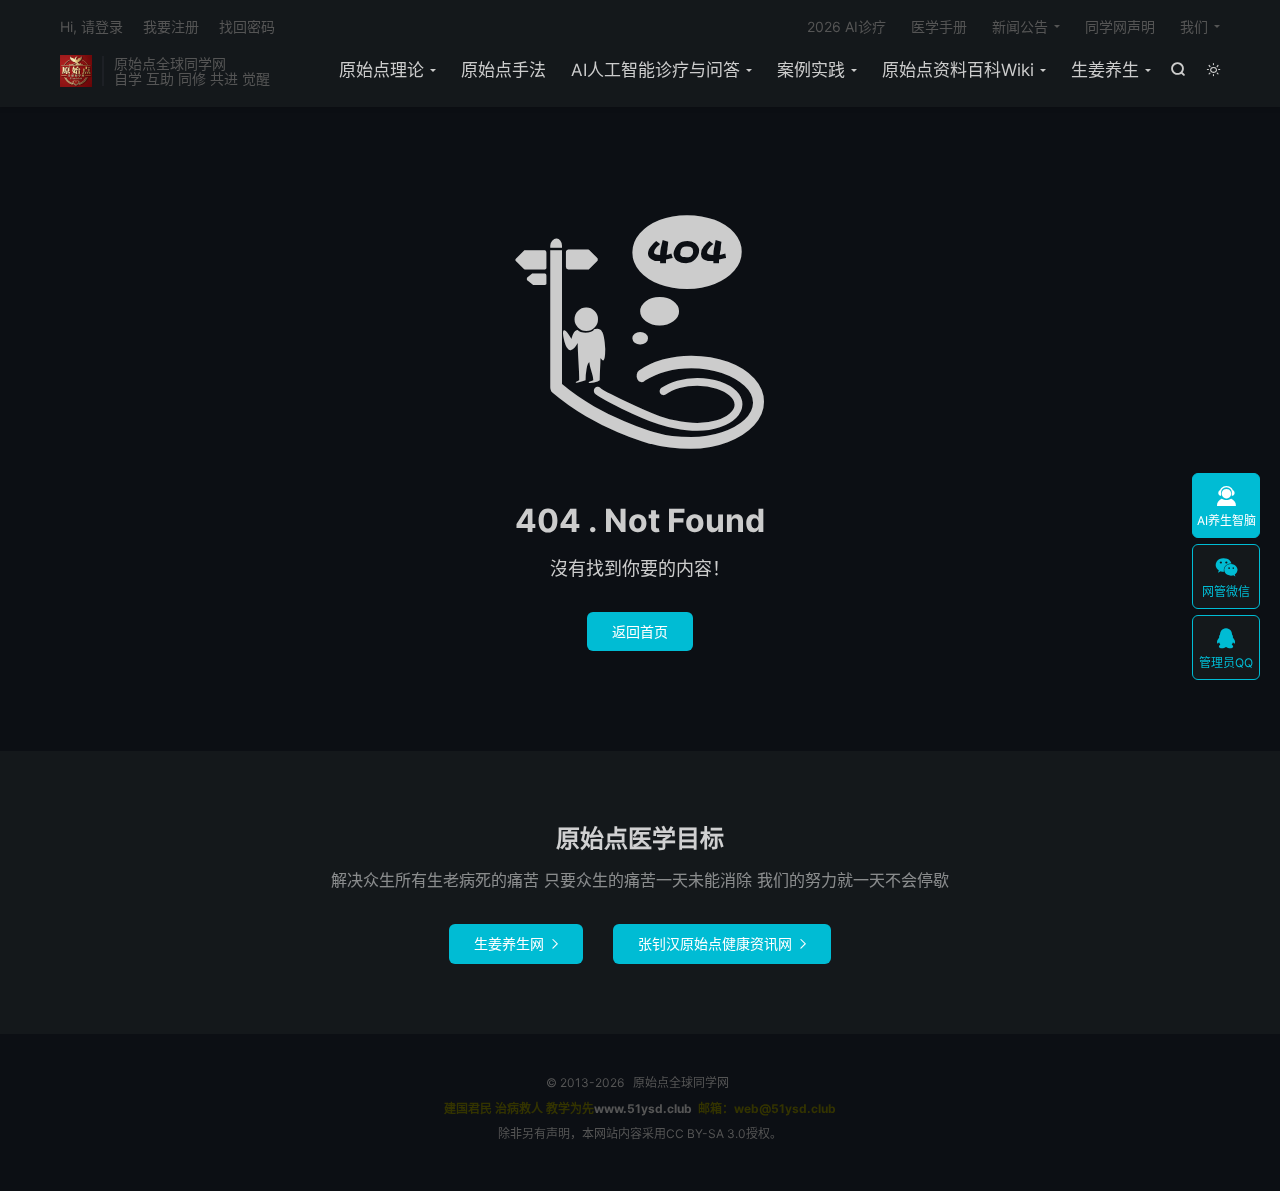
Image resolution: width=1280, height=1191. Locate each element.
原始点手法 (503, 70)
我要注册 (171, 26)
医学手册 (939, 26)
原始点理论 (381, 70)
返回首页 (640, 631)
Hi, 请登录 (91, 26)
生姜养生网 (516, 943)
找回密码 (247, 26)
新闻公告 (1020, 26)
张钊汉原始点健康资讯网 (722, 943)
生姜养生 (1105, 70)
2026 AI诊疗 (846, 26)
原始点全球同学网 (76, 71)
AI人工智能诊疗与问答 (655, 70)
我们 (1194, 26)
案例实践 (811, 70)
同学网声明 (1120, 26)
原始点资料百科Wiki (958, 70)
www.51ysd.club (643, 1108)
